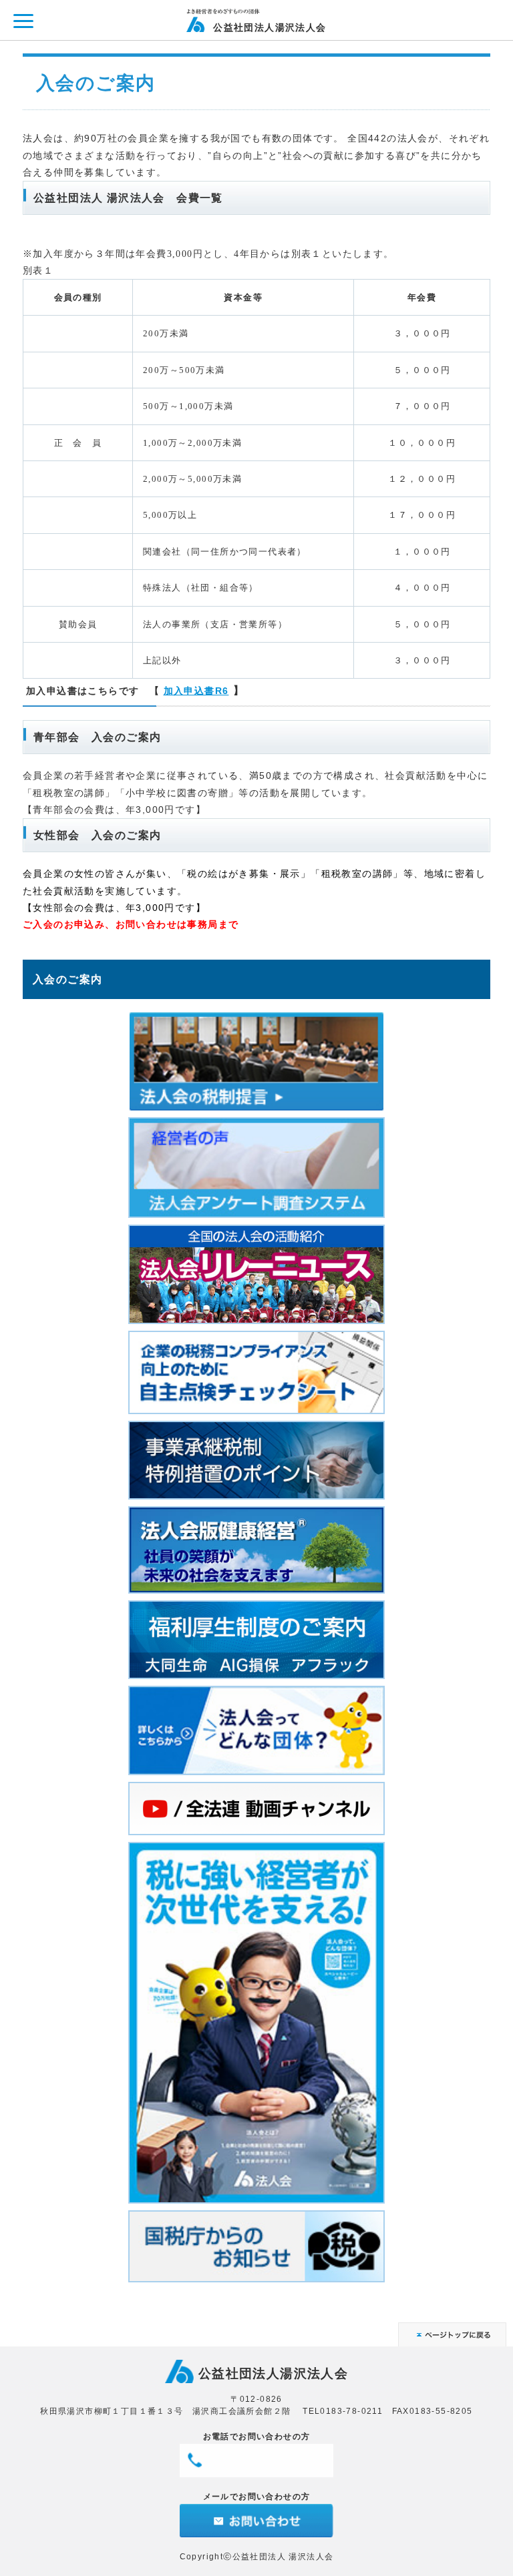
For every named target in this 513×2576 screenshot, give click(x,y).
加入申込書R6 (196, 691)
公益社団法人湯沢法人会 (270, 27)
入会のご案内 (67, 979)
